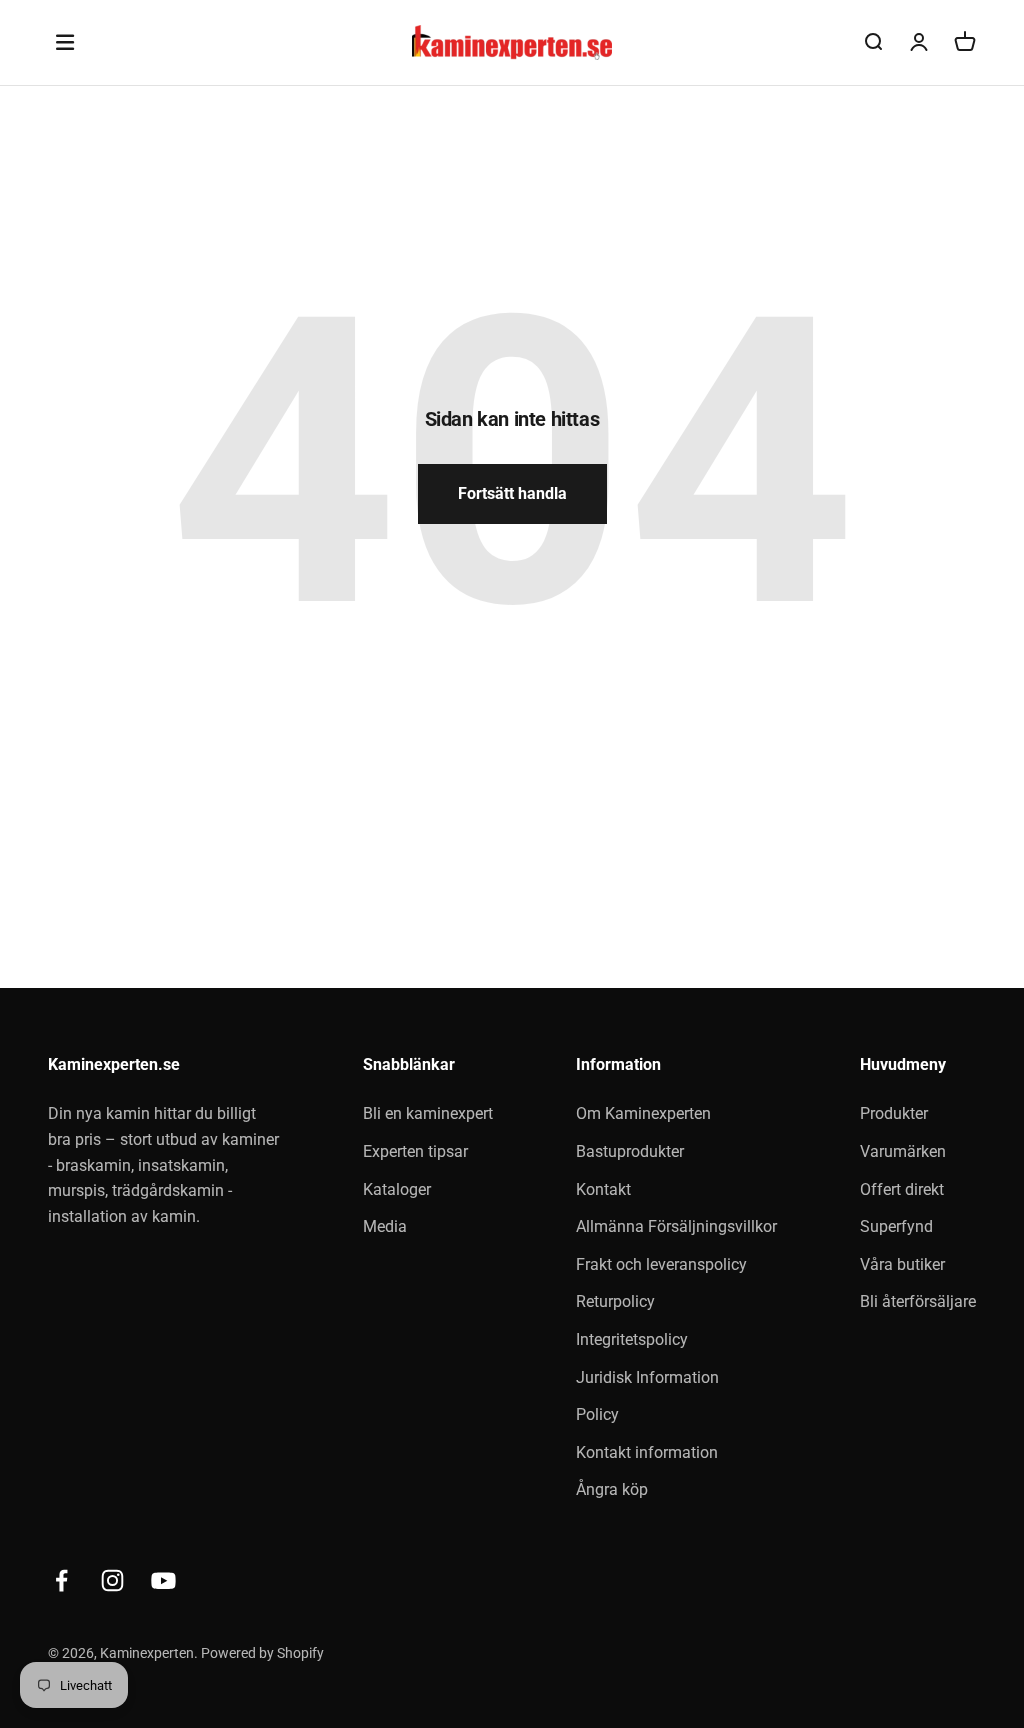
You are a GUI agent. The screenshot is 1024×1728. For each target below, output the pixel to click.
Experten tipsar (415, 1151)
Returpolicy (615, 1301)
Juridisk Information (647, 1377)
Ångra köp (612, 1489)
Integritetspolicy (632, 1339)
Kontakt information (647, 1452)
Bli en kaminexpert (428, 1113)
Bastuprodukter (630, 1151)
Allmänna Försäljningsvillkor (676, 1226)
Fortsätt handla (512, 493)
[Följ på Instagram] (112, 1580)
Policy (597, 1414)
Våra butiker (902, 1264)
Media (385, 1226)
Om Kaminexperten (643, 1113)
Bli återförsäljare (918, 1301)
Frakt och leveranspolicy (661, 1264)
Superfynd (896, 1226)
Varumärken (903, 1151)
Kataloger (397, 1189)
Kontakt (603, 1189)
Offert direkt (902, 1189)
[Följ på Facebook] (61, 1580)
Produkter (894, 1113)
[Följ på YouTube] (163, 1580)
